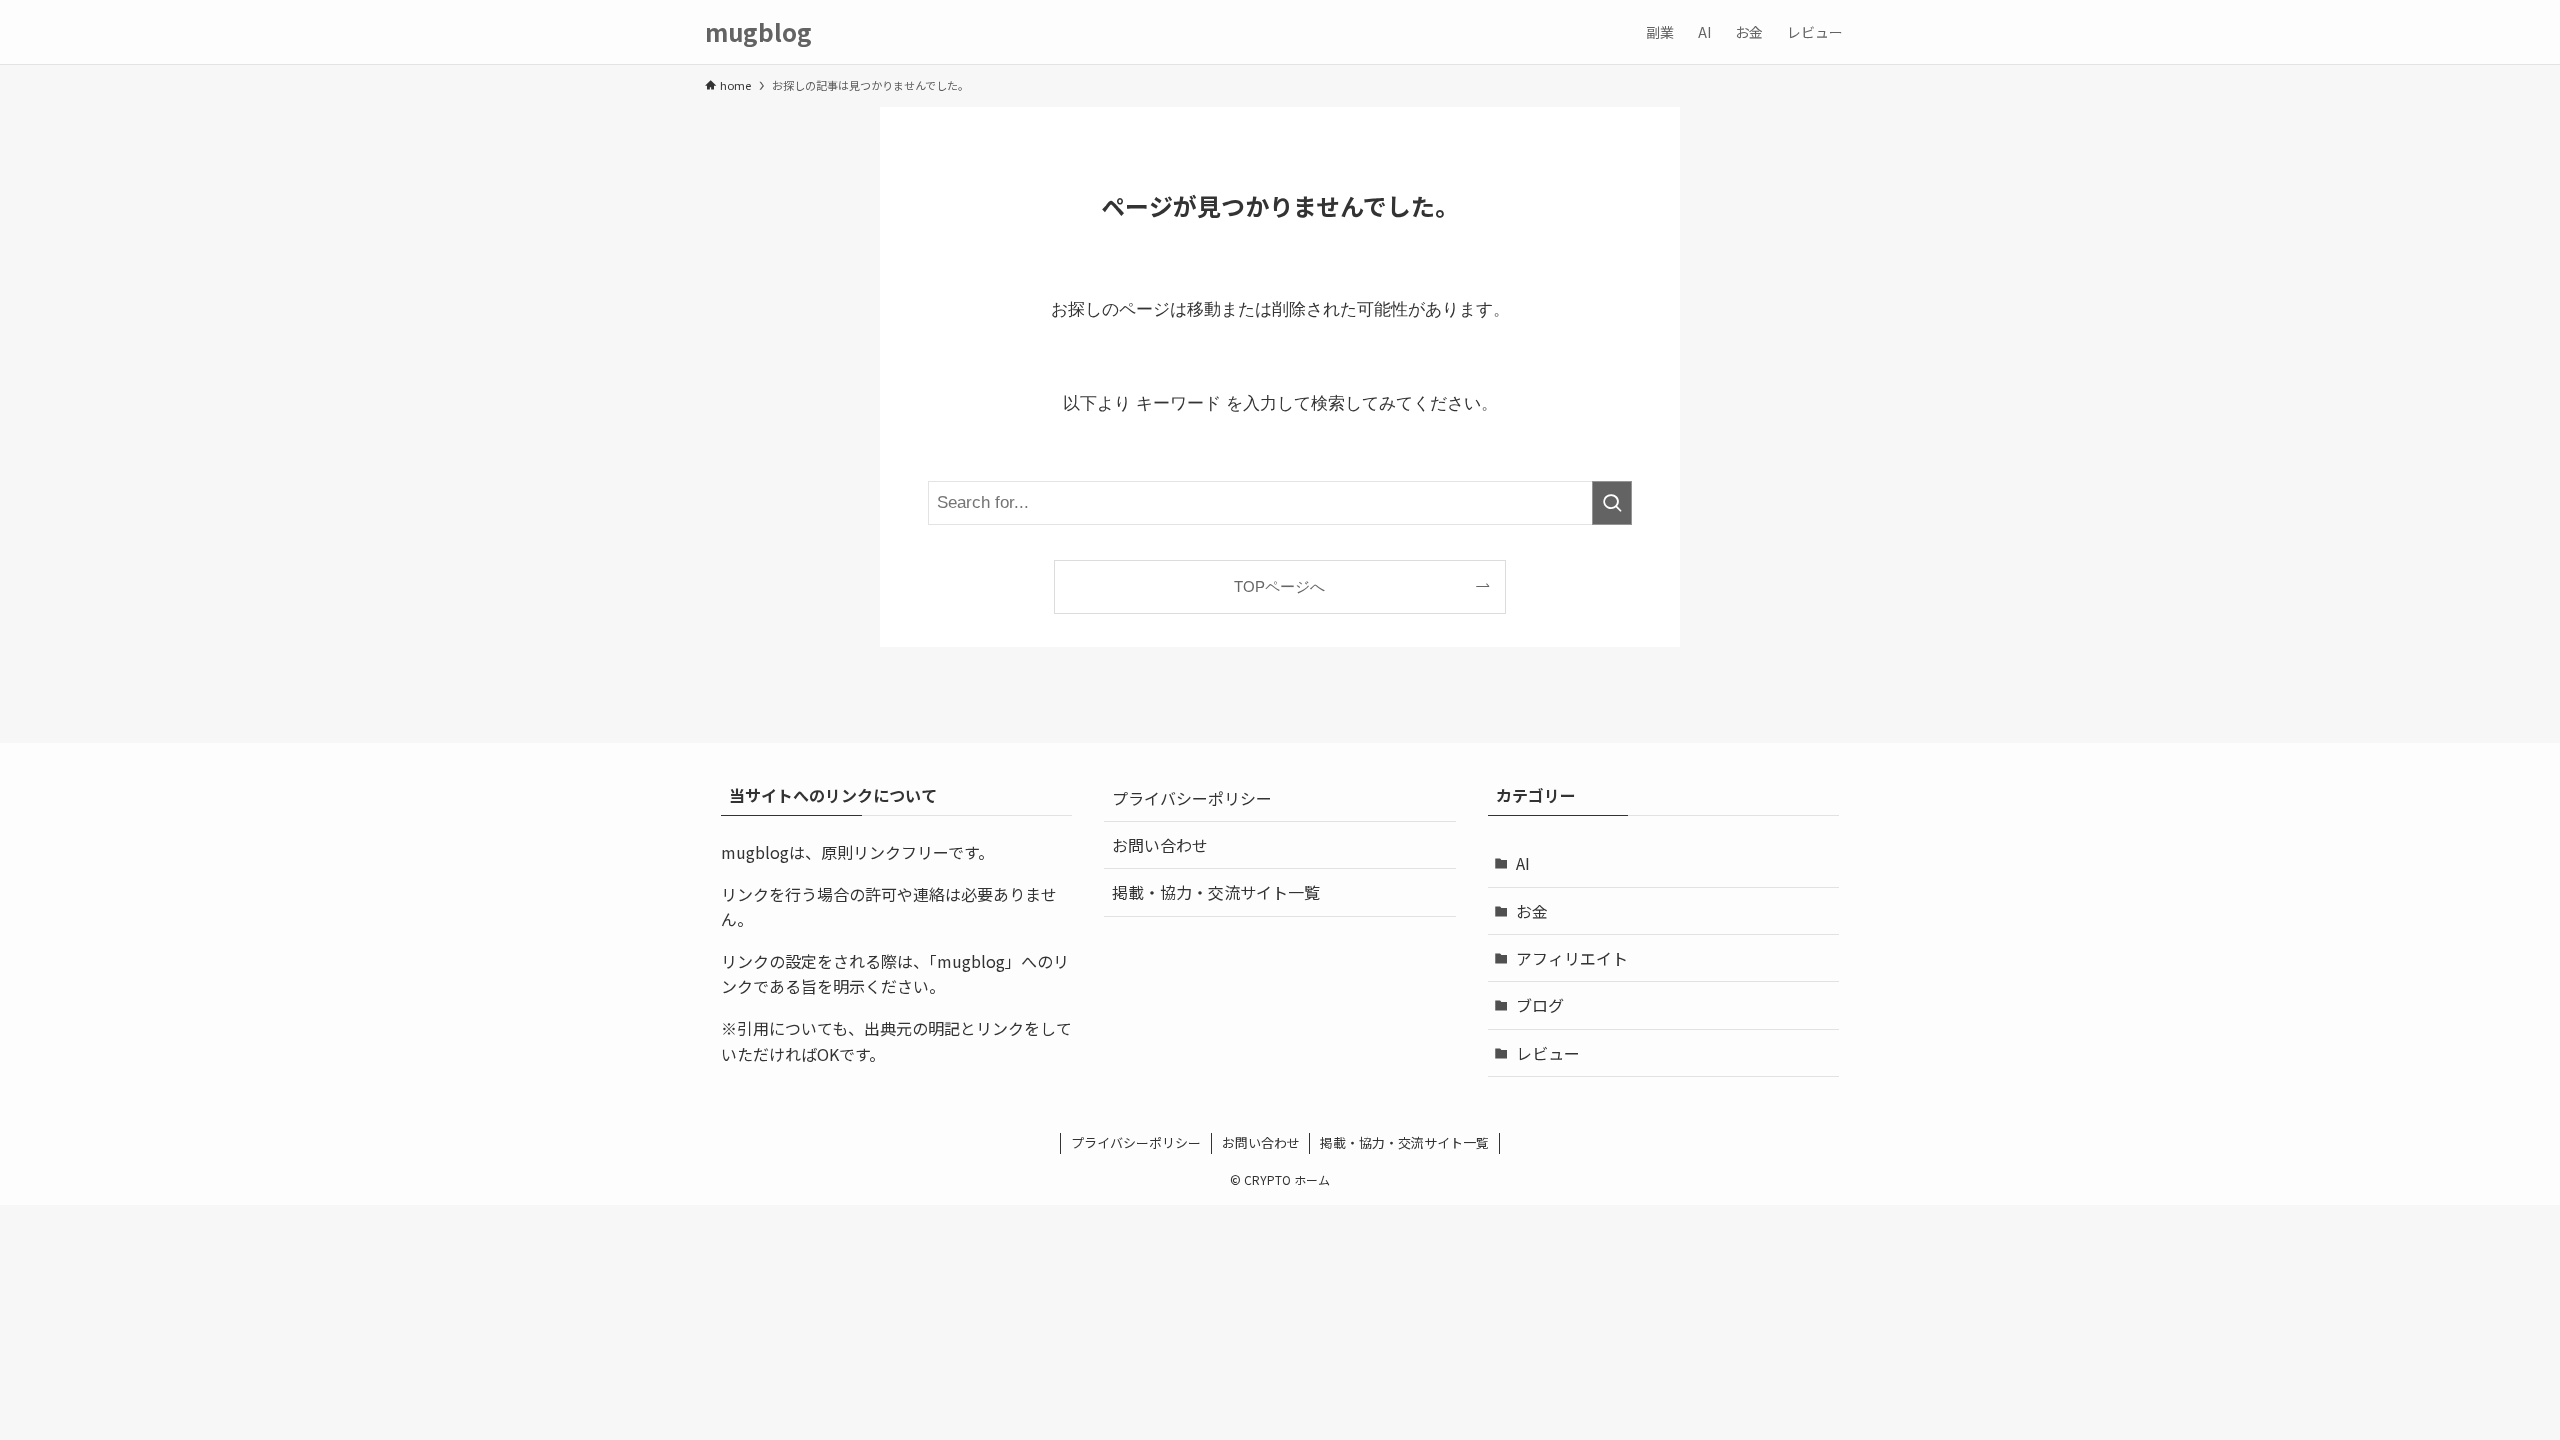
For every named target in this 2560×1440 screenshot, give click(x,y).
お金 (1532, 911)
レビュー (1548, 1053)
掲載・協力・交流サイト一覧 (1216, 892)
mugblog (758, 32)
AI (1523, 863)
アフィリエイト (1572, 958)
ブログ (1540, 1005)
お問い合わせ (1160, 845)
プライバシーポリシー (1192, 798)
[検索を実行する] (1612, 503)
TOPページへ (1279, 586)
